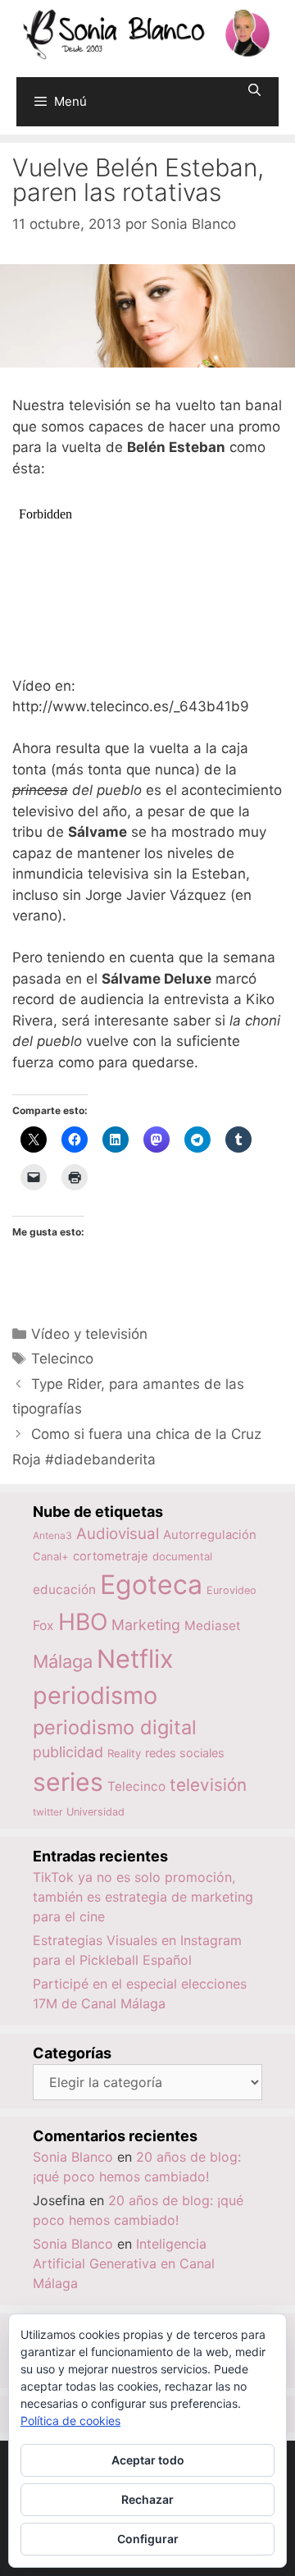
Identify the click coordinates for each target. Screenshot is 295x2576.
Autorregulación (210, 1535)
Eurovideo (231, 1590)
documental (182, 1556)
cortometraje (111, 1556)
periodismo (95, 1695)
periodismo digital (115, 1727)
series (68, 1782)
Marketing (146, 1625)
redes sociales (185, 1753)
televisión (208, 1785)
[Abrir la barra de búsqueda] (254, 90)
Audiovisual (118, 1534)
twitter (48, 1812)
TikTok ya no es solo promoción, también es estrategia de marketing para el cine (143, 1897)
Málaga (63, 1661)
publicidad (68, 1752)
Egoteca (151, 1585)
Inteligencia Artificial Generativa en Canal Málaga (124, 2263)
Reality (124, 1753)
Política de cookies (70, 2421)
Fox (43, 1626)
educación (64, 1589)
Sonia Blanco (73, 2157)
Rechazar (147, 2499)
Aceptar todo (148, 2460)
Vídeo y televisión (89, 1334)
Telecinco (62, 1359)
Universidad (95, 1812)
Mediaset (213, 1626)
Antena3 (52, 1535)
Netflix (135, 1658)
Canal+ (51, 1556)
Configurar (148, 2539)
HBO (83, 1622)
